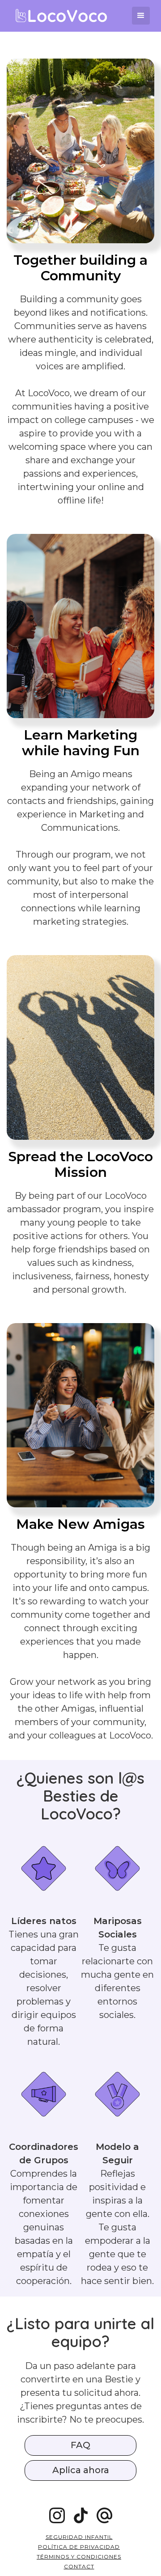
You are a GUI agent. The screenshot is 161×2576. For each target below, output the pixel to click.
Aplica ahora (81, 2470)
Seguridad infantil (79, 2537)
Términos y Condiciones (79, 2557)
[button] (141, 16)
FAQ (80, 2445)
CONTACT (79, 2566)
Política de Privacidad (79, 2547)
